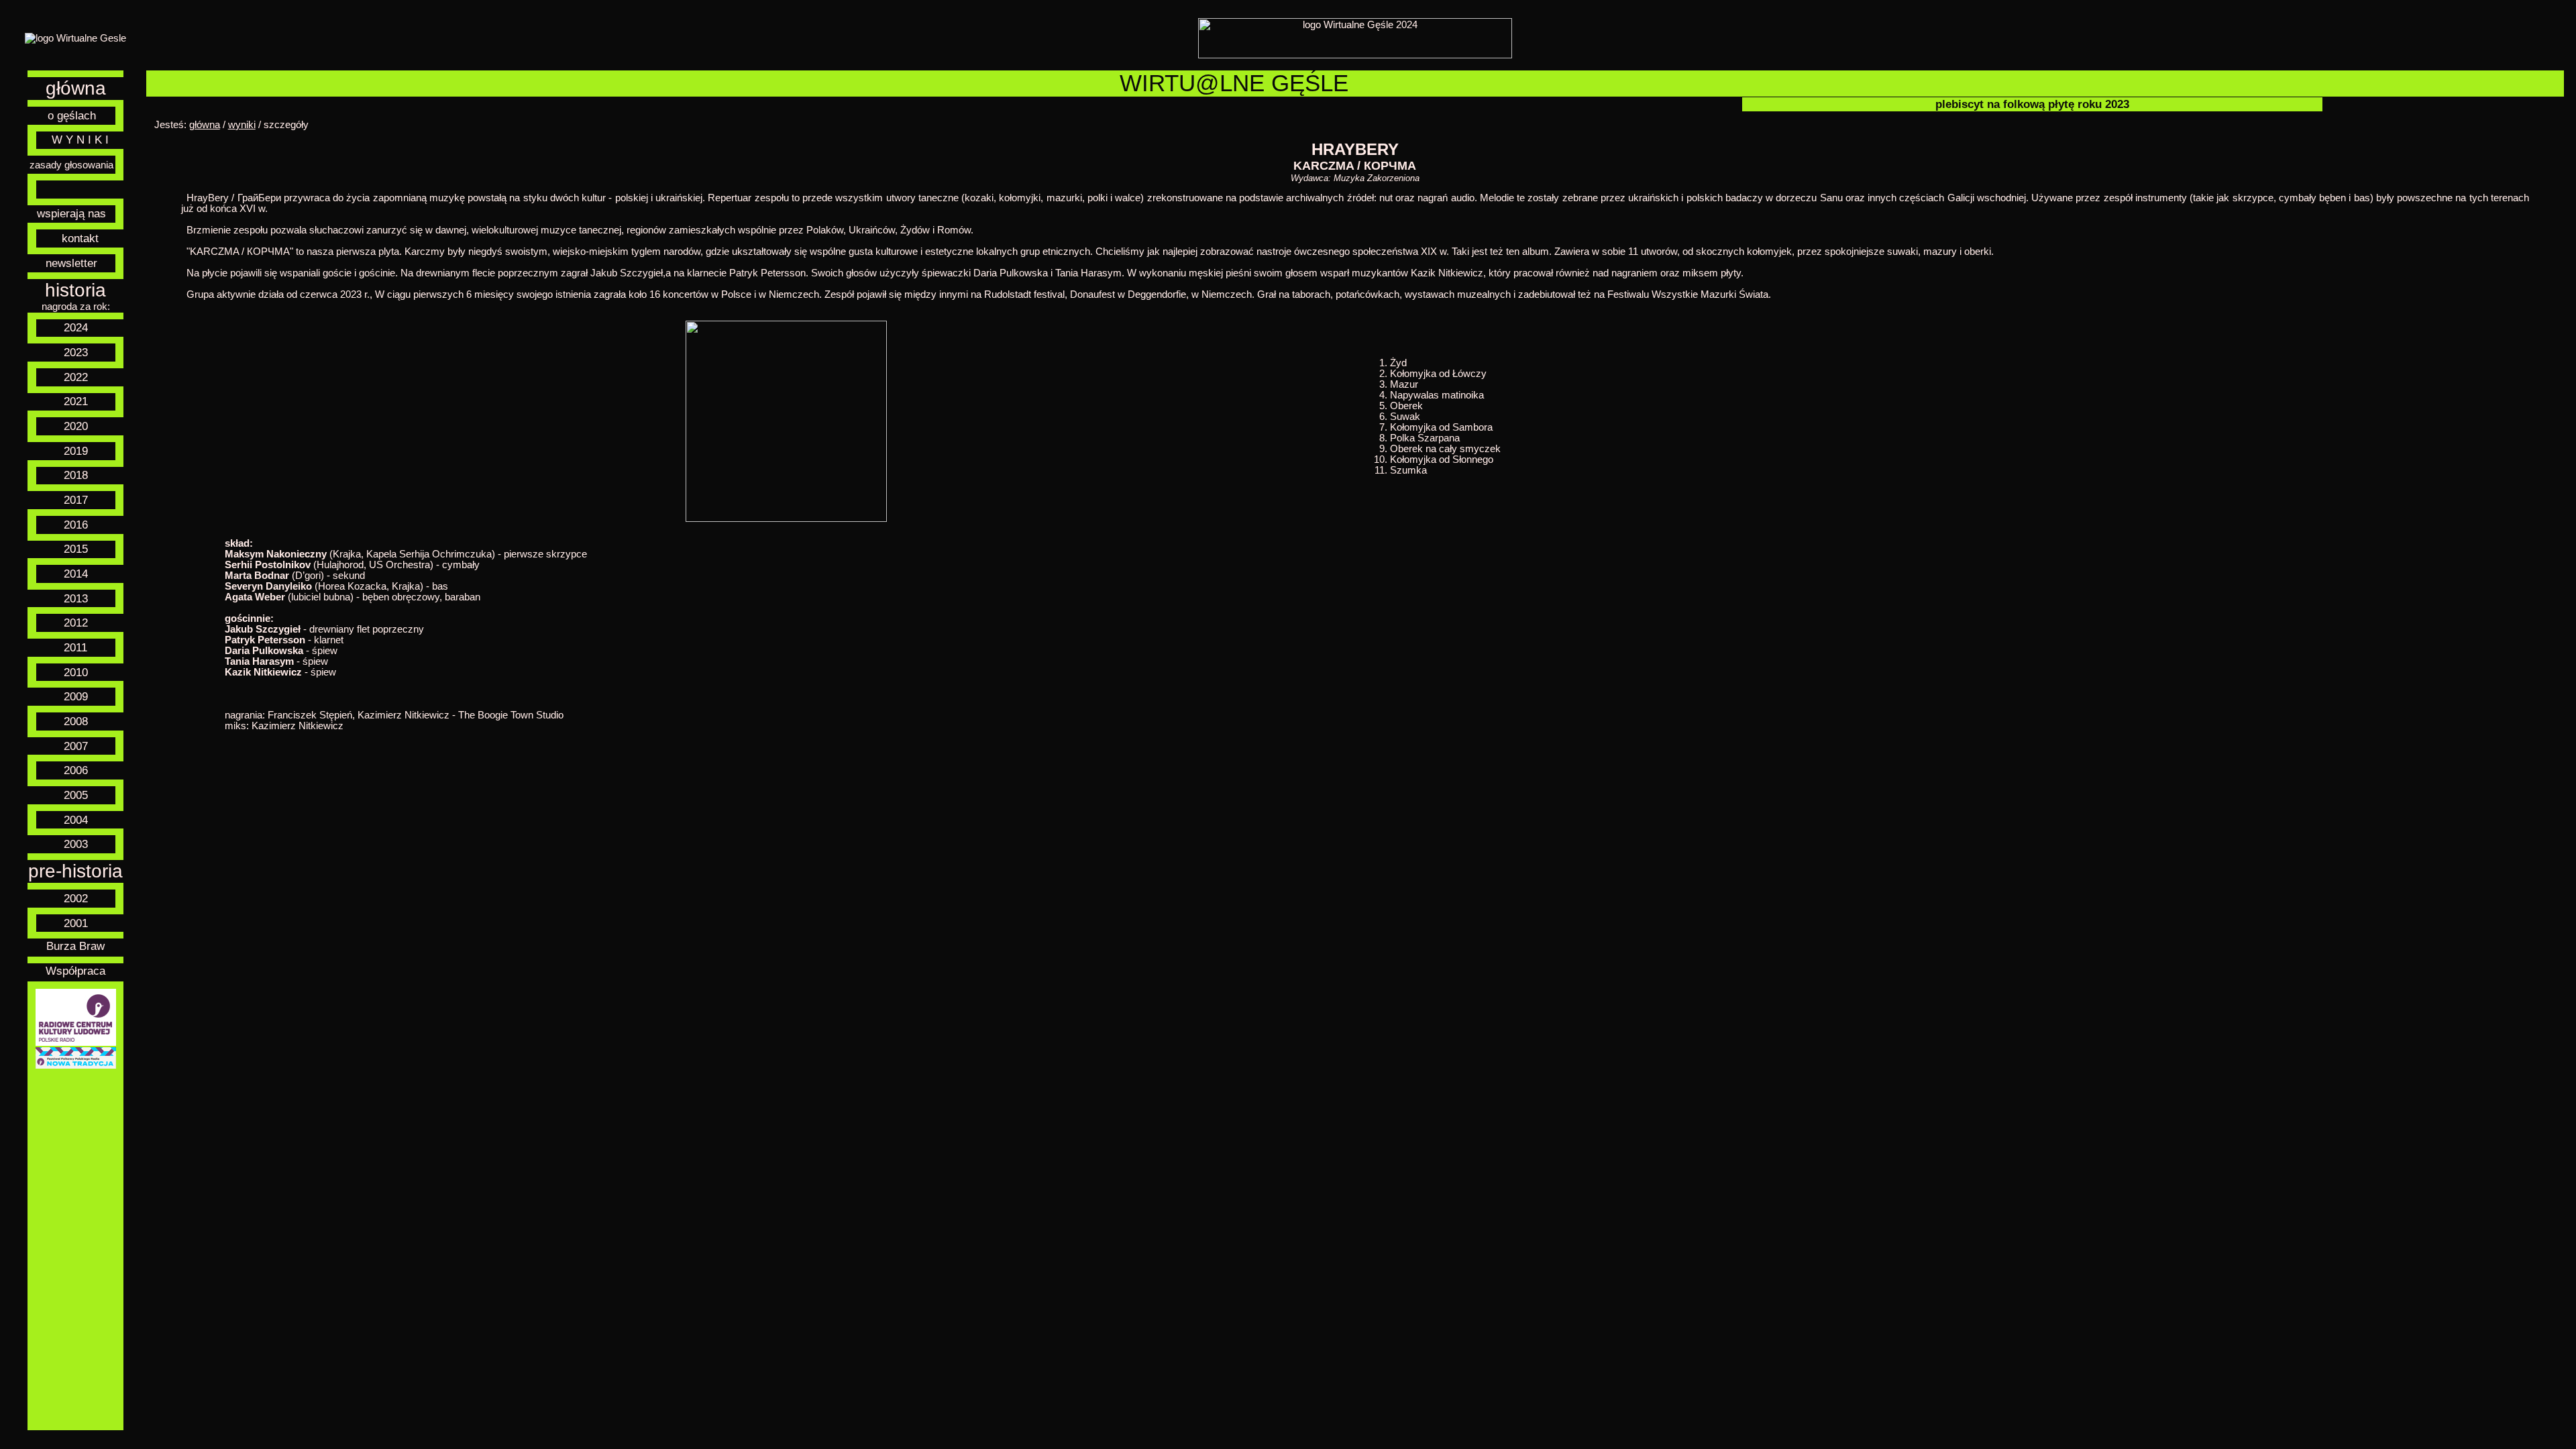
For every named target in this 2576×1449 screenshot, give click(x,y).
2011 (75, 647)
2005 (76, 795)
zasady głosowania (71, 165)
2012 (76, 623)
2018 (76, 475)
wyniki (242, 125)
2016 (76, 525)
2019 (76, 451)
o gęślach (72, 115)
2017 (76, 500)
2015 (76, 549)
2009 (76, 696)
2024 (76, 327)
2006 (76, 770)
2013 (76, 598)
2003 (76, 844)
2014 (76, 574)
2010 (76, 672)
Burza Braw (75, 946)
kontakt (80, 238)
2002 (76, 898)
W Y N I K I (80, 140)
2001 (76, 923)
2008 (76, 721)
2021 (76, 401)
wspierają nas (71, 213)
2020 (76, 426)
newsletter (71, 263)
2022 (76, 377)
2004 (76, 820)
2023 (76, 352)
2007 (76, 746)
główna (76, 88)
